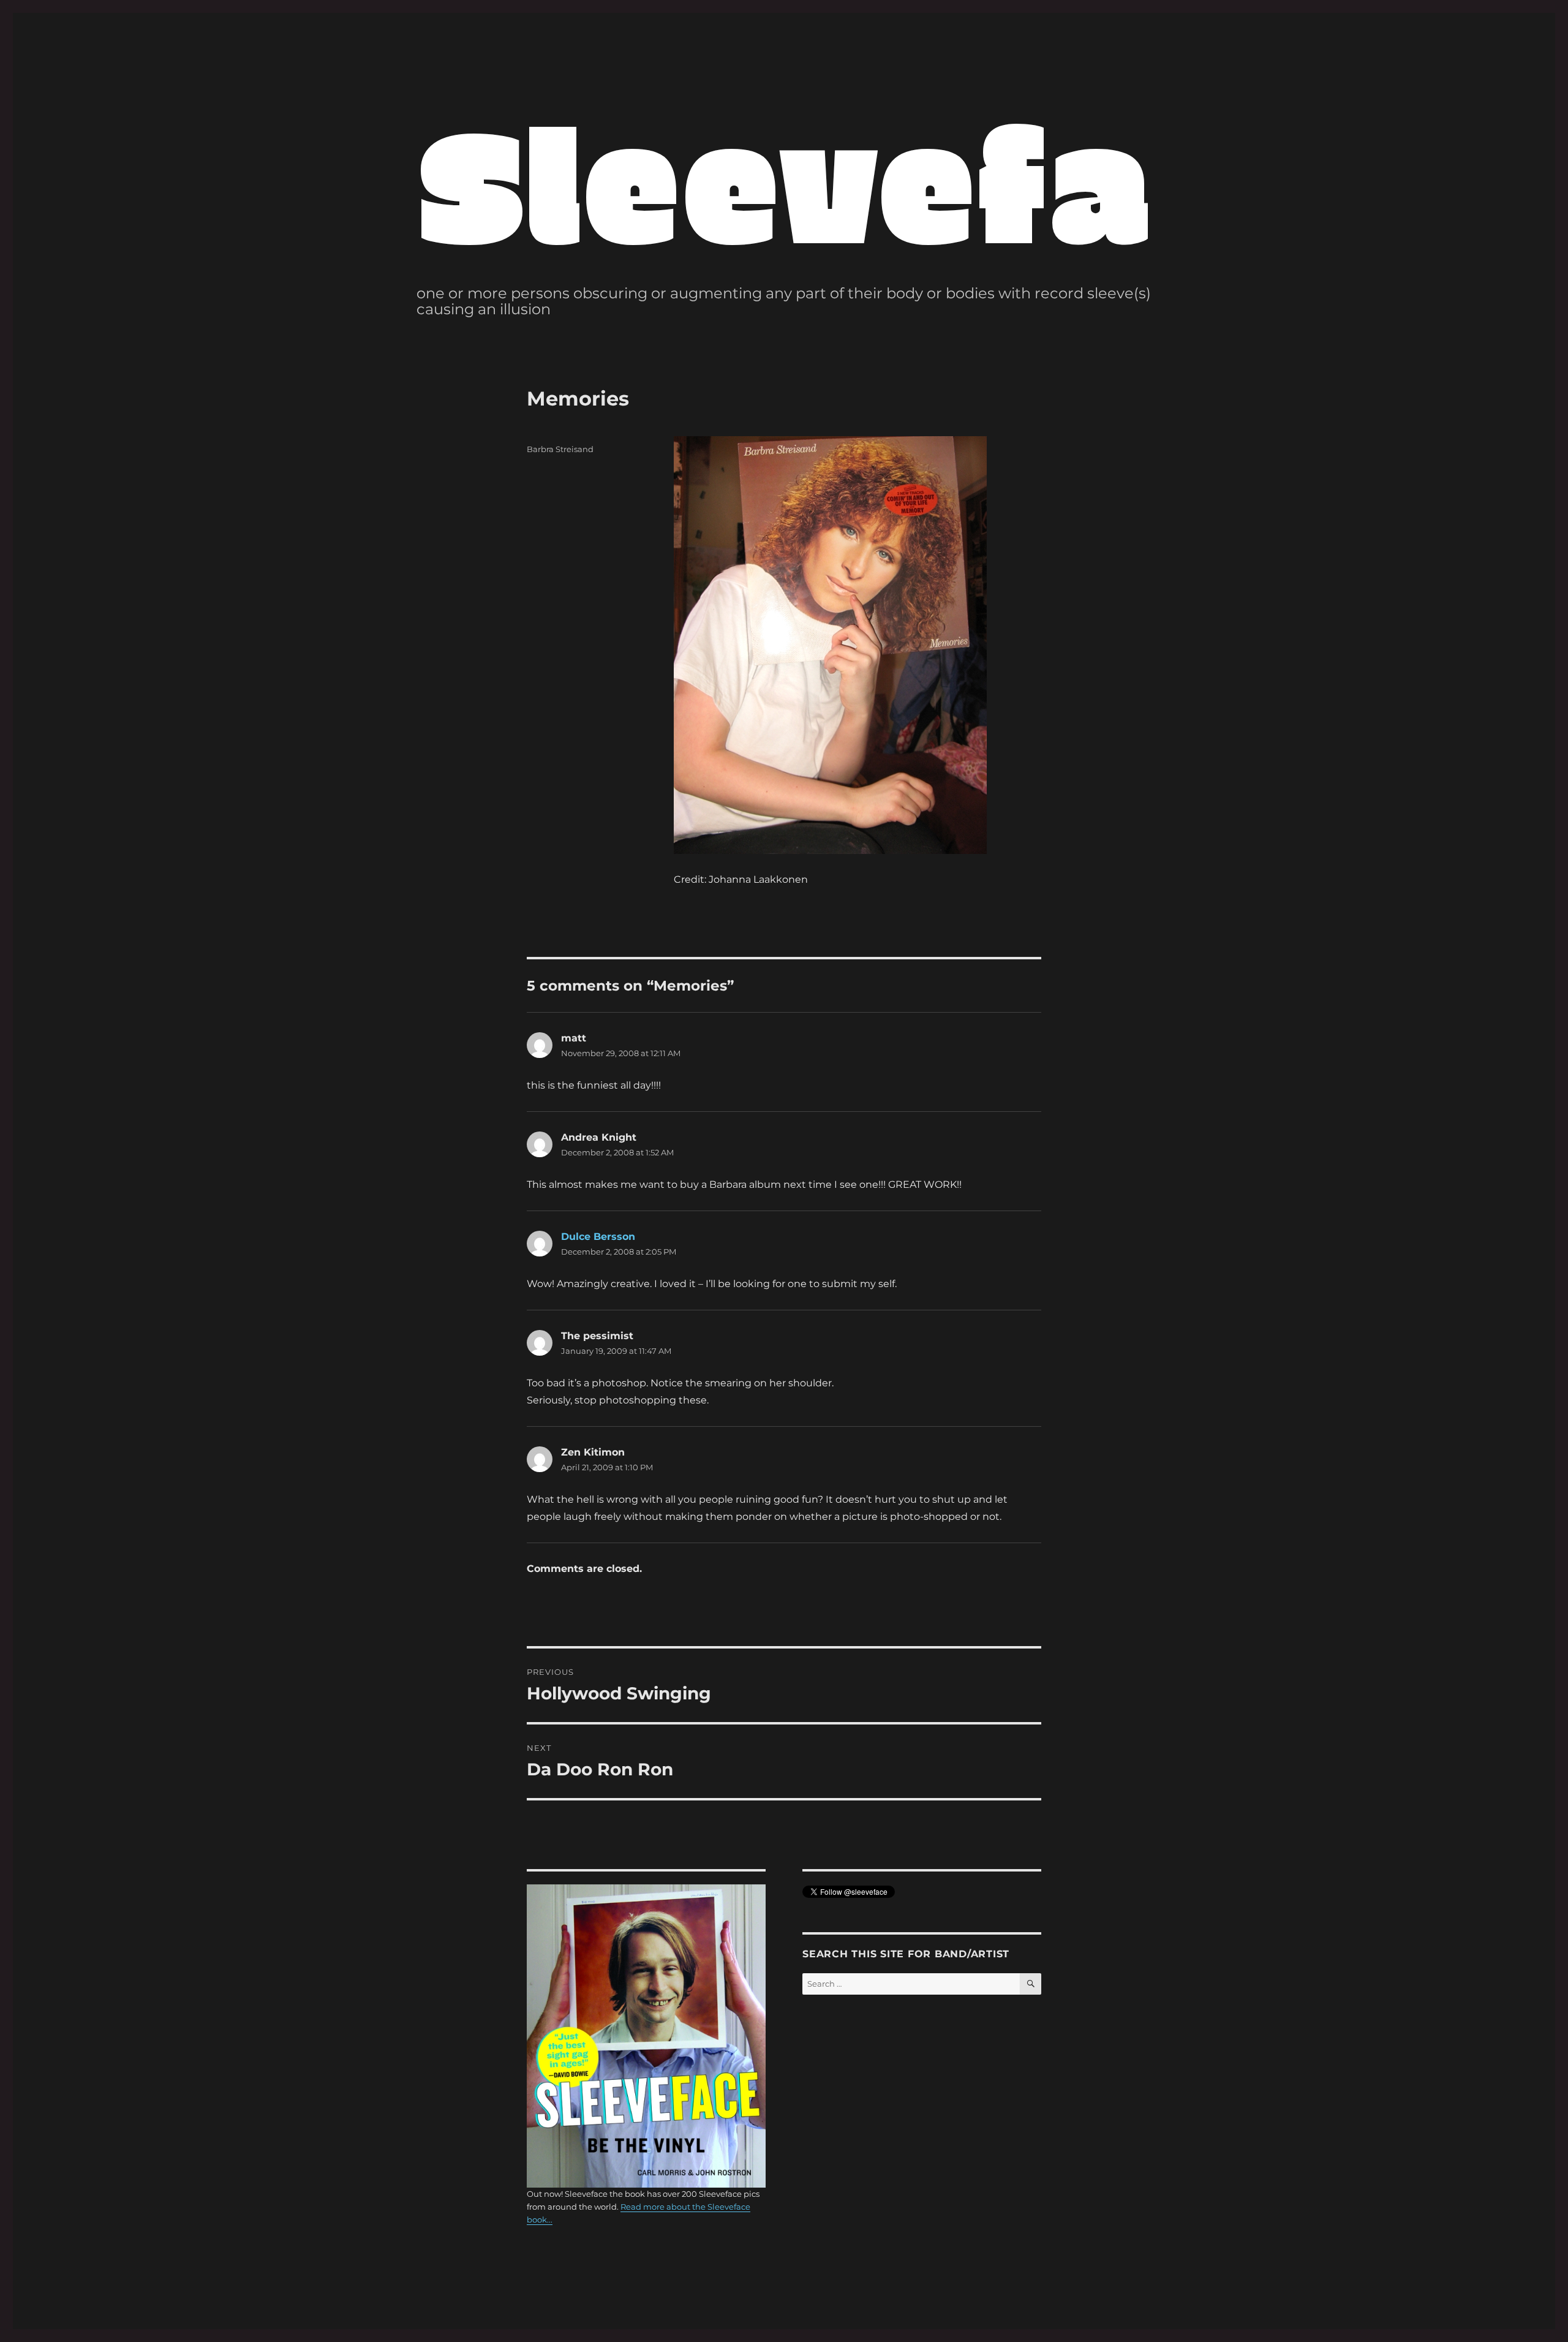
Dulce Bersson (598, 1237)
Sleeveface (880, 179)
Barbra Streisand (560, 449)
